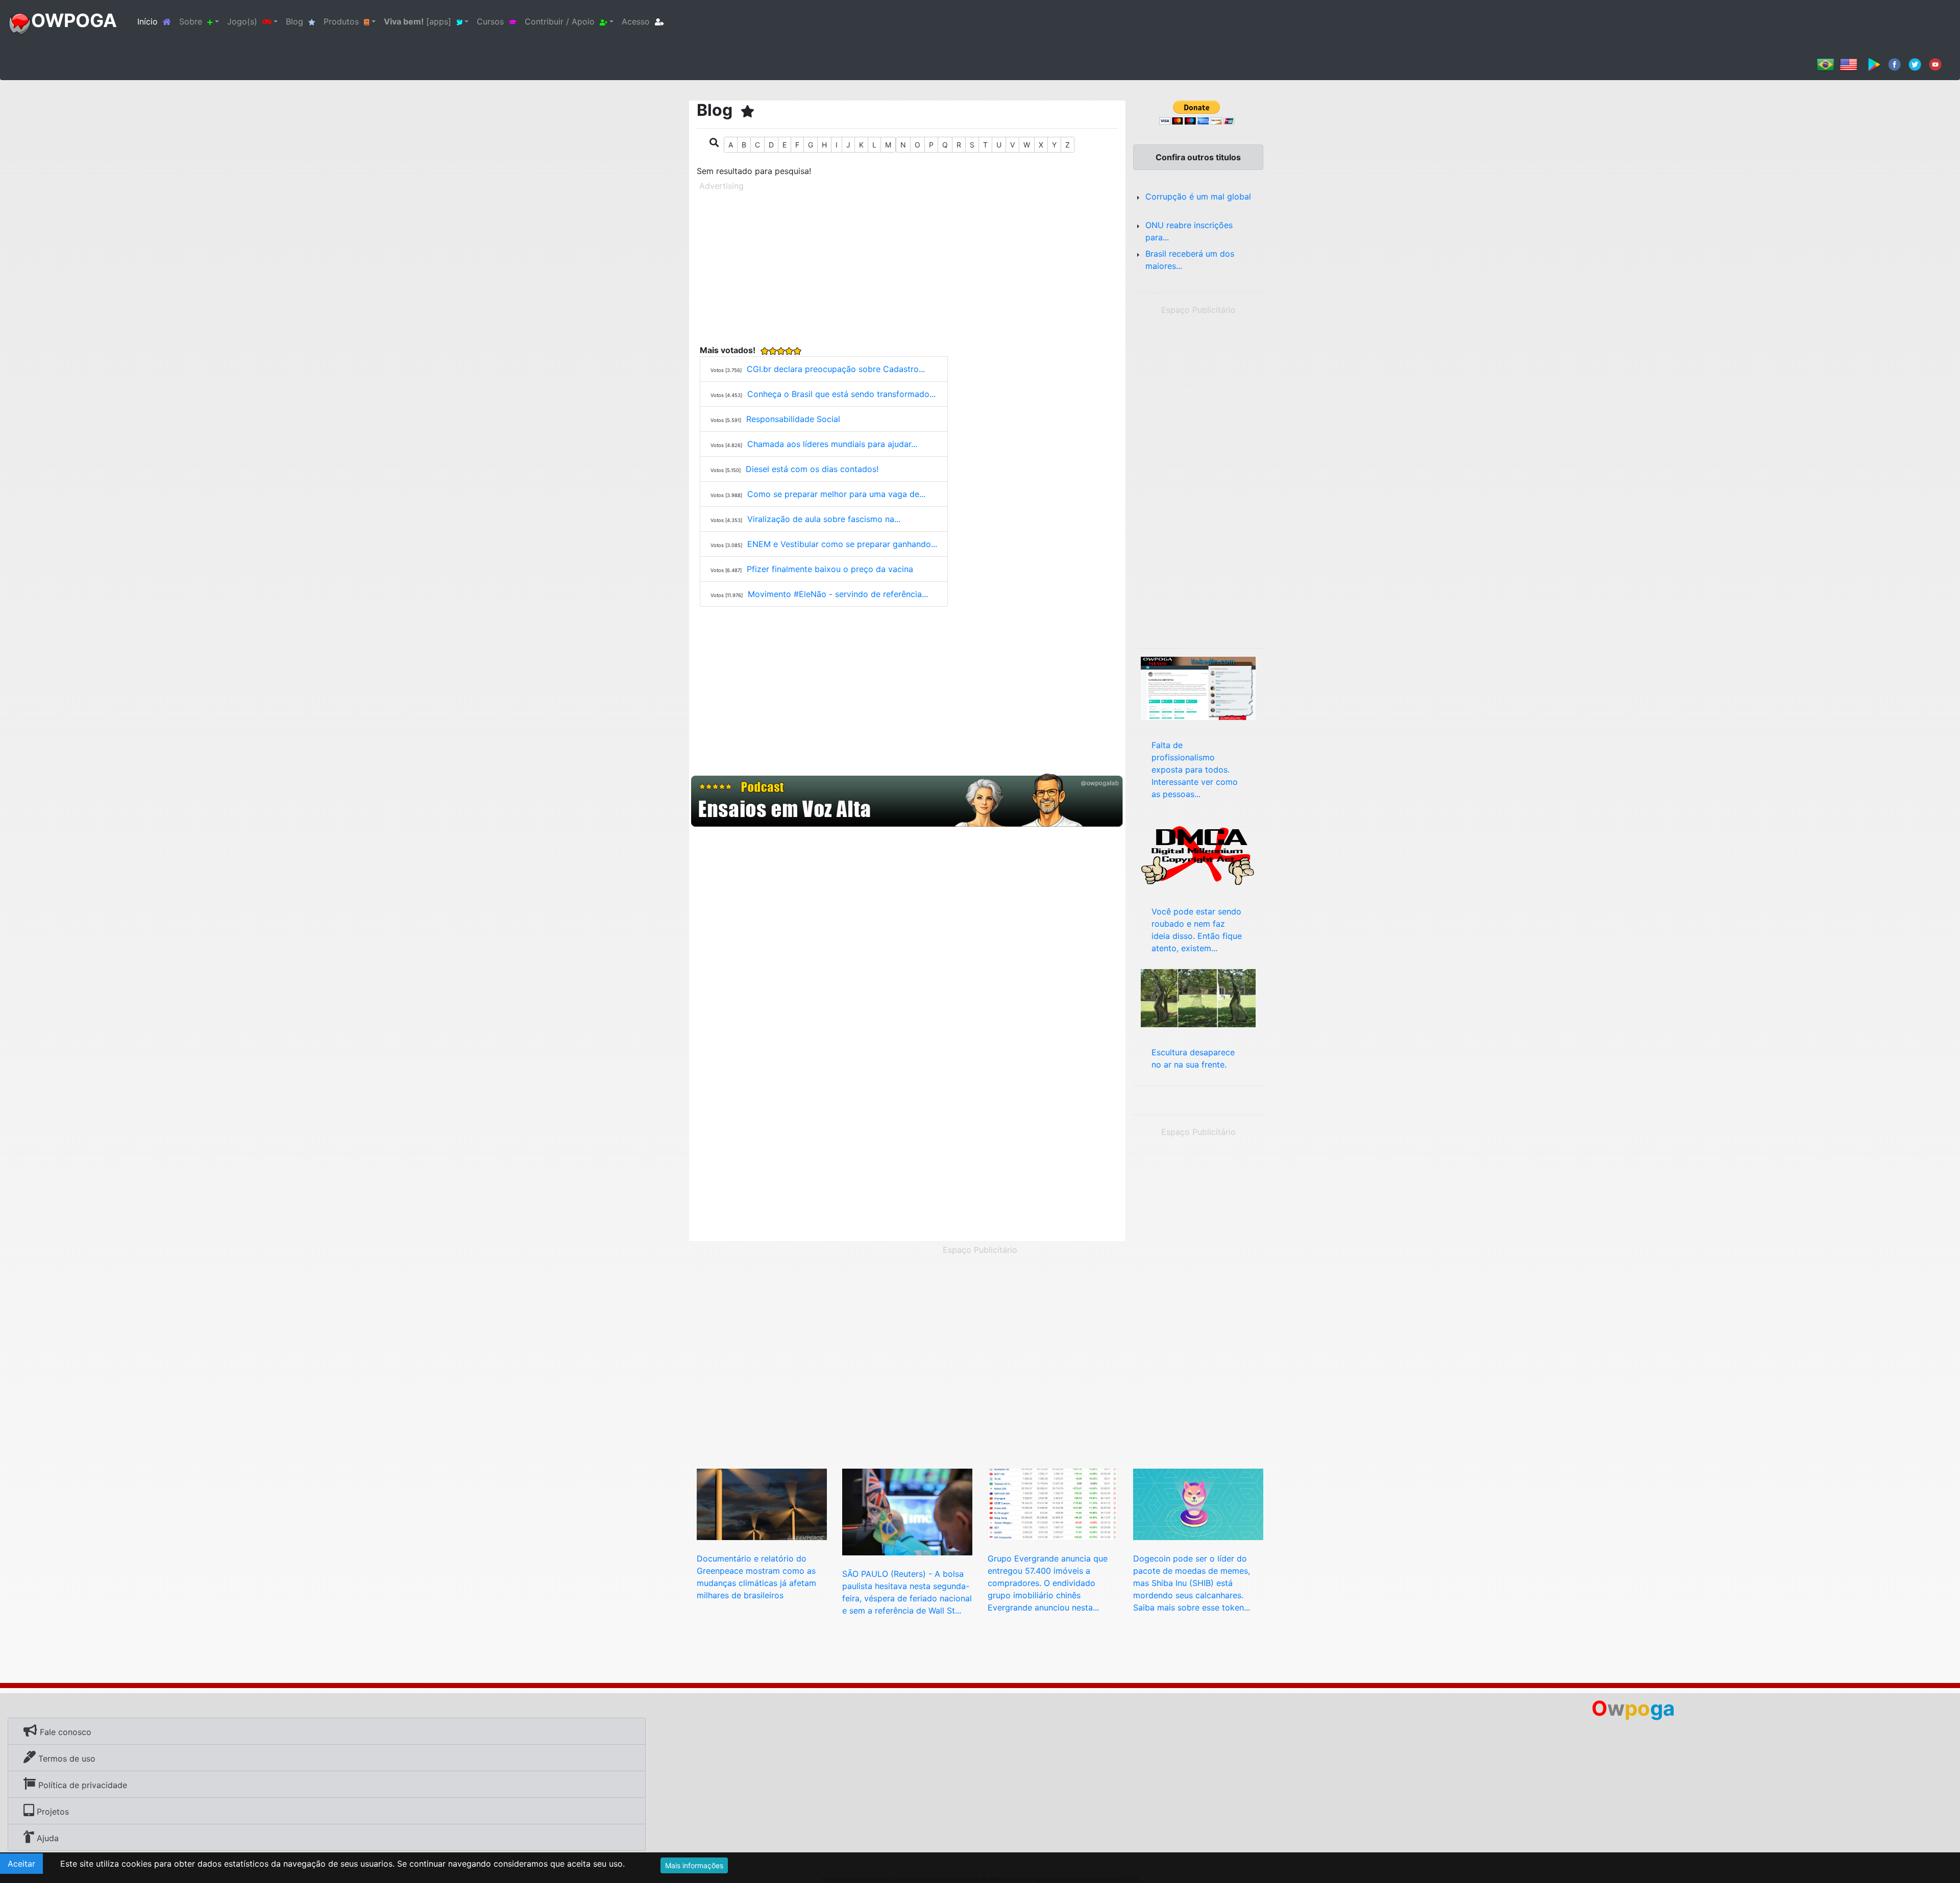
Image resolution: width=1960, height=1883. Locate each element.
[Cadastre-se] (907, 801)
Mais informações (694, 1865)
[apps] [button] (418, 21)
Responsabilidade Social (793, 419)
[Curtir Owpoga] (1894, 64)
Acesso (636, 21)
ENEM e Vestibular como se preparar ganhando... (842, 544)
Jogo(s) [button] (242, 21)
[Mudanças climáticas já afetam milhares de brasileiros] (762, 1503)
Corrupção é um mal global (1198, 196)
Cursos (490, 21)
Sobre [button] (191, 21)
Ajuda (46, 1838)
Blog (295, 21)
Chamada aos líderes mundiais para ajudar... (832, 444)
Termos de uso (66, 1758)
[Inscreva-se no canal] (1935, 64)
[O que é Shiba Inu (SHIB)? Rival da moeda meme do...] (1198, 1503)
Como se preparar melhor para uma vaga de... (836, 494)
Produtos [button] (341, 21)
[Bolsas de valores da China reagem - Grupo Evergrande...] (1053, 1503)
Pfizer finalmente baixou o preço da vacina (830, 569)
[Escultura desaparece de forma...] (1198, 997)
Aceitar (21, 1864)
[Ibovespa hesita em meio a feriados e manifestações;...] (907, 1511)
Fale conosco (64, 1732)
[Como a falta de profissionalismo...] (1198, 687)
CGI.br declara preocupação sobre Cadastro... (836, 369)
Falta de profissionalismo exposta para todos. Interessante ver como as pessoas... (1195, 770)
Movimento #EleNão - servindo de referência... (838, 594)
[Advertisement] (907, 266)
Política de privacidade (81, 1785)
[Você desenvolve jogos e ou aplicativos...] (1198, 854)
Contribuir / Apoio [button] (560, 21)
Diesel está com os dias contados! (812, 469)
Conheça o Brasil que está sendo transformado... (841, 394)
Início (156, 21)
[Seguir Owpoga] (1915, 64)
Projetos (52, 1812)
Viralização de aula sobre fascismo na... (824, 519)
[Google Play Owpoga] (1874, 64)
